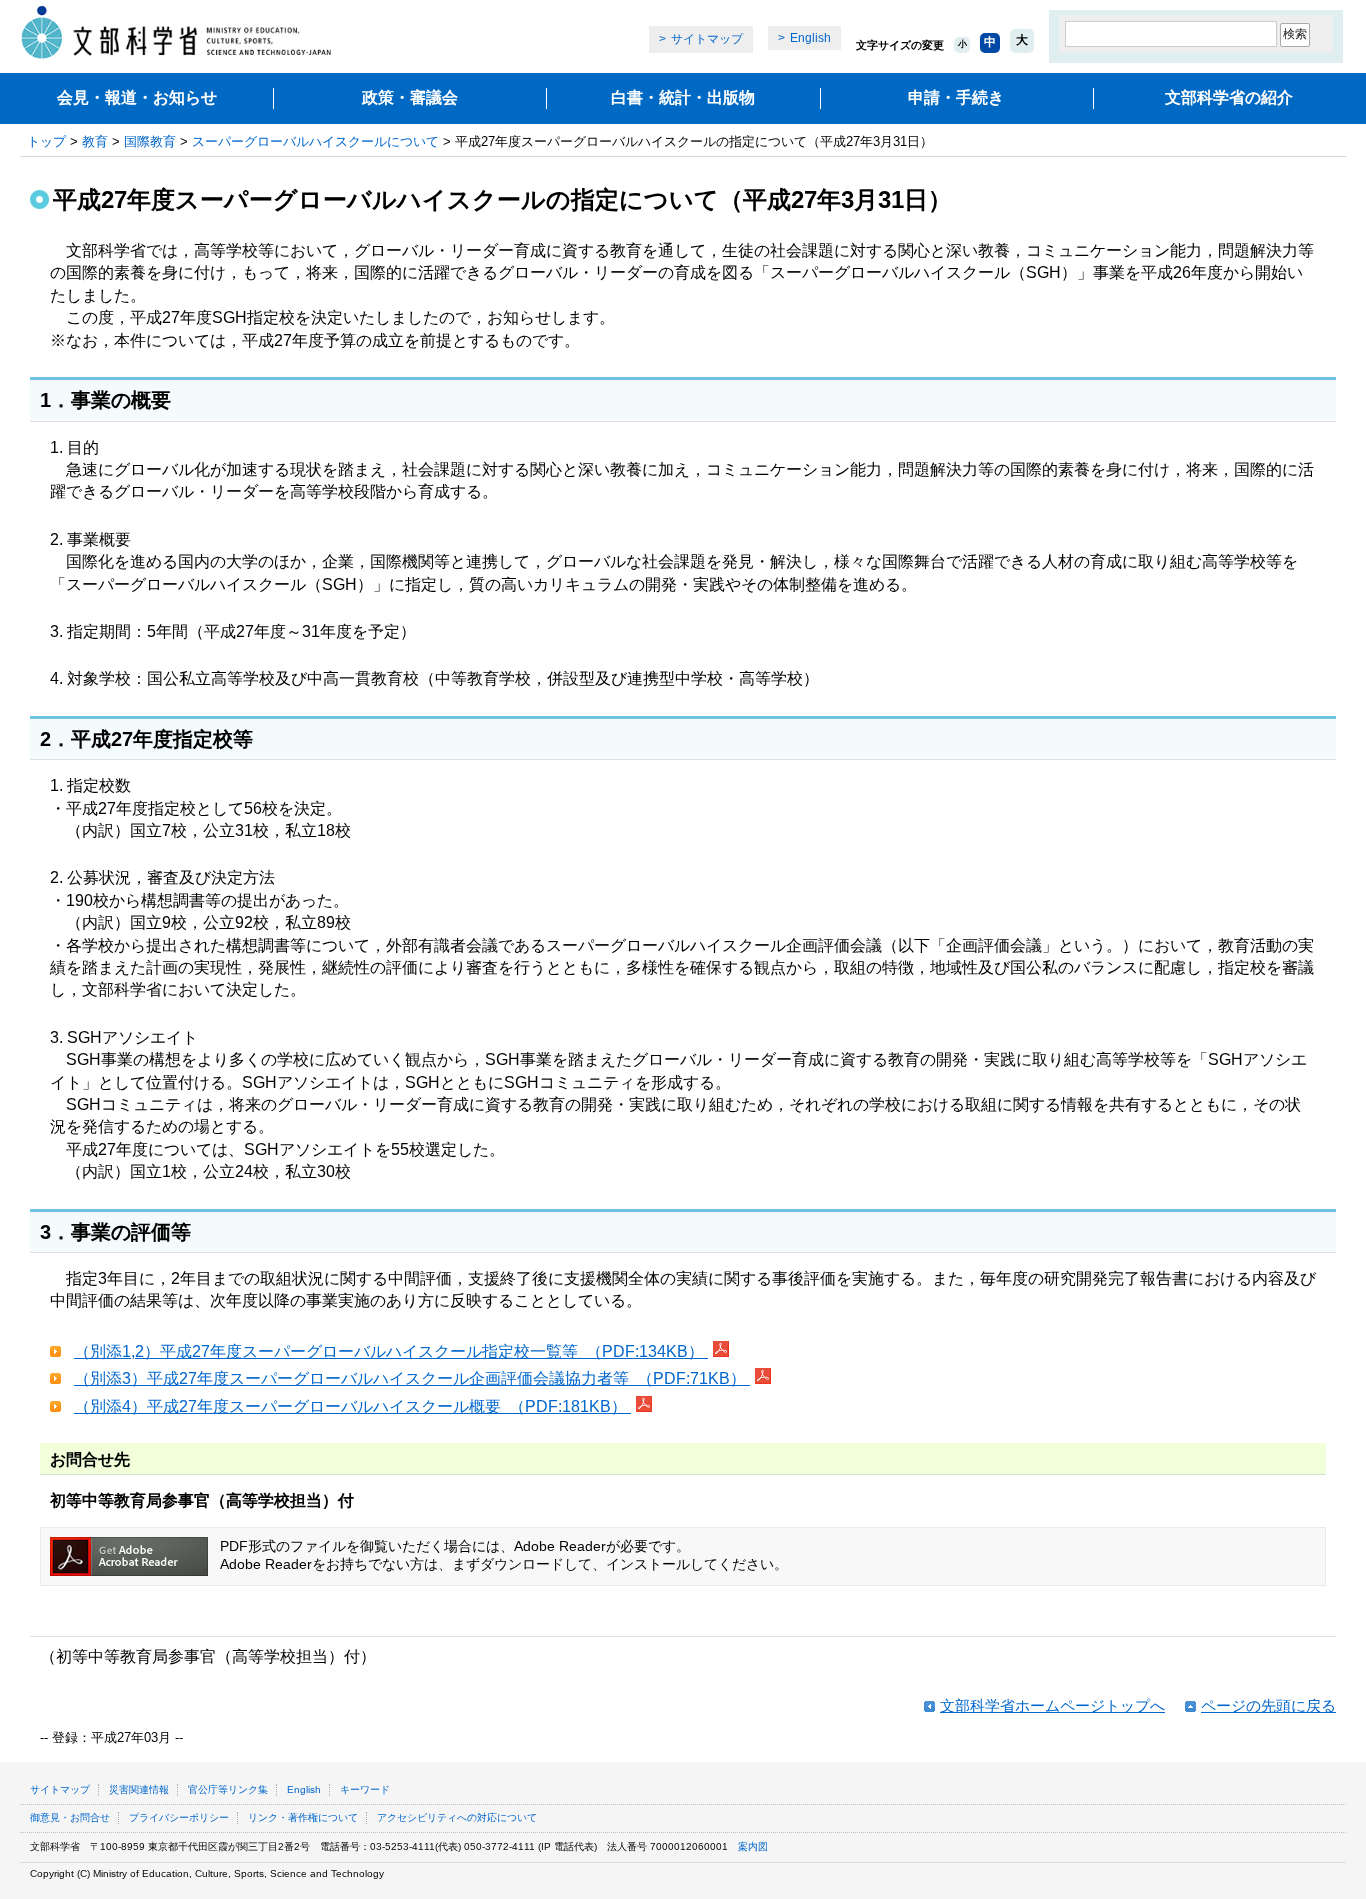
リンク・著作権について (303, 1817)
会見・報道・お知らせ (137, 97)
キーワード (365, 1789)
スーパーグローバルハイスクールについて (315, 141)
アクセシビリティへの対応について (457, 1817)
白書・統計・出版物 (683, 97)
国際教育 (150, 141)
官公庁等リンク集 (228, 1789)
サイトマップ (707, 39)
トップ (46, 141)
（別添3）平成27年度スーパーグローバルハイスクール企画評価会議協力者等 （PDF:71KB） (412, 1378)
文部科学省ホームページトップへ (1052, 1705)
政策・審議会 (410, 97)
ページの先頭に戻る (1268, 1705)
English (810, 38)
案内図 (753, 1846)
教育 (95, 141)
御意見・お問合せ (70, 1817)
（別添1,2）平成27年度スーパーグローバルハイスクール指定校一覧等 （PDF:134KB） (391, 1351)
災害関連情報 (139, 1789)
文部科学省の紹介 (1229, 97)
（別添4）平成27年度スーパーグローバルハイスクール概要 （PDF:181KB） (352, 1406)
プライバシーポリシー (179, 1817)
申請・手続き (956, 97)
